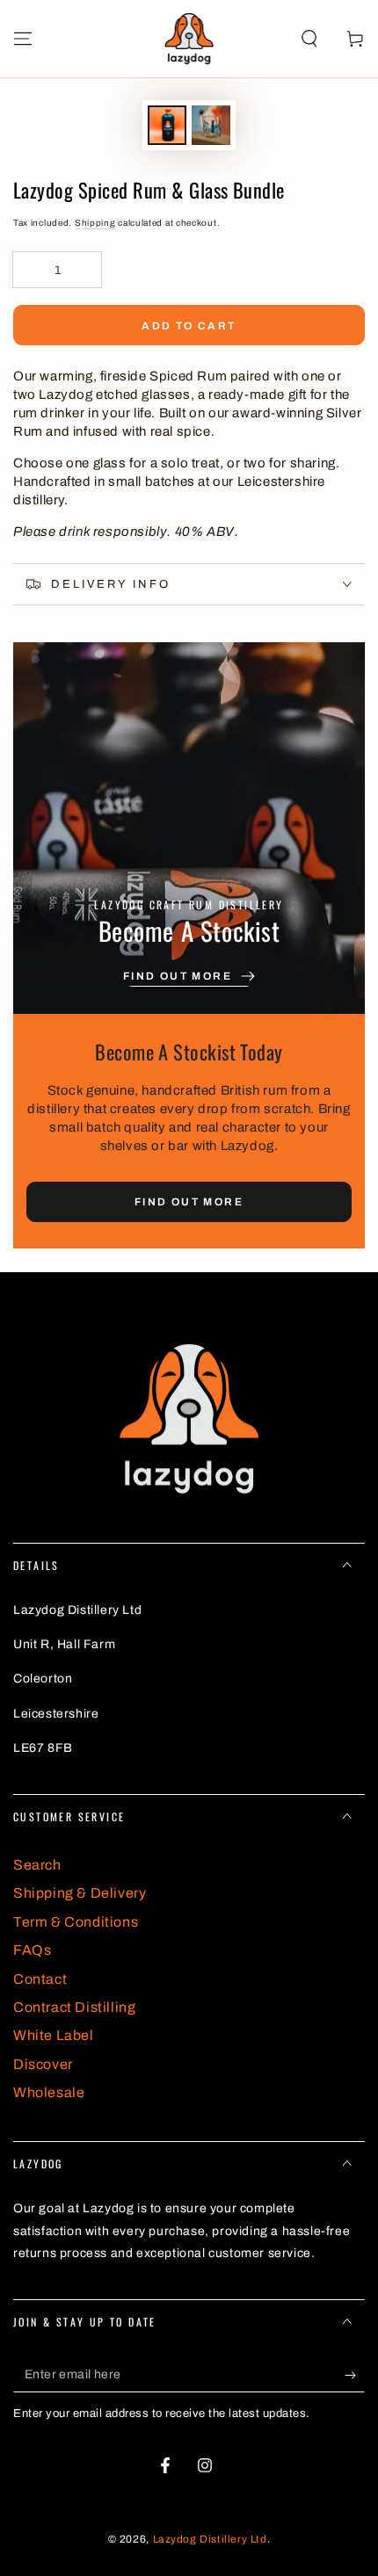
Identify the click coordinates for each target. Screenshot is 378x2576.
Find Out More (189, 1202)
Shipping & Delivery (80, 1893)
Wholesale (49, 2092)
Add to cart (189, 326)
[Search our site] (309, 39)
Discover (43, 2064)
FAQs (32, 1950)
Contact (40, 1979)
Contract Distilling (74, 2007)
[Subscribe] (355, 2375)
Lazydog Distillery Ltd (210, 2539)
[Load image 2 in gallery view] (211, 125)
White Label (54, 2035)
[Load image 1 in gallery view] (167, 125)
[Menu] (23, 39)
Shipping (95, 223)
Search (37, 1865)
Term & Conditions (76, 1922)
